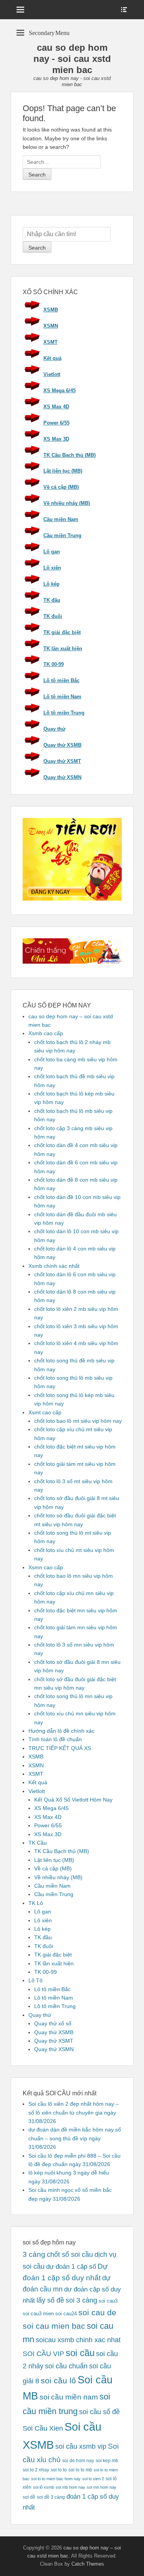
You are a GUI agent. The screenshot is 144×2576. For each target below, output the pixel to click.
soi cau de (97, 2313)
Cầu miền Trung (62, 535)
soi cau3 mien (38, 2314)
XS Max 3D (56, 439)
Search (37, 248)
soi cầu (80, 2353)
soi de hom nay (78, 2460)
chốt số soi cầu (70, 2255)
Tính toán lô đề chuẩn (55, 1739)
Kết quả (52, 358)
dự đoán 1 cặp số (71, 2266)
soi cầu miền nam (69, 2397)
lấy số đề (50, 2300)
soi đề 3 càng (51, 2497)
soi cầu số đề (99, 2412)
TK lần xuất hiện (63, 649)
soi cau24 (66, 2314)
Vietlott (52, 374)
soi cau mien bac (54, 2326)
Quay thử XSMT (62, 761)
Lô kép (51, 584)
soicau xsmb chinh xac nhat (78, 2340)
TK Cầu (38, 1843)
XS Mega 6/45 (60, 390)
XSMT (50, 342)
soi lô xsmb (44, 2487)
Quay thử (54, 729)
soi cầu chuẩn (66, 2366)
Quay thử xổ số (53, 2023)
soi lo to (59, 2470)
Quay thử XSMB (62, 745)
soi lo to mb (80, 2470)
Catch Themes (88, 2564)
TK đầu (52, 600)
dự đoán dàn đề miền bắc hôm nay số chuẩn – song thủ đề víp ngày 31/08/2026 (75, 2138)
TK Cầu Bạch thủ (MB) (70, 455)
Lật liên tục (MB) (63, 471)
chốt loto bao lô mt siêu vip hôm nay (78, 1421)
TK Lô (36, 1903)
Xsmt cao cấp (45, 1412)
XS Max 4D (56, 407)
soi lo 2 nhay (36, 2470)
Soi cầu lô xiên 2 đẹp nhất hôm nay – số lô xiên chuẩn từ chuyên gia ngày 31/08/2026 (74, 2112)
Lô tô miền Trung (64, 713)
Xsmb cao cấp (46, 1033)
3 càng (34, 2254)
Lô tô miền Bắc (61, 680)
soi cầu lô (58, 2381)
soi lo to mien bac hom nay (56, 2479)
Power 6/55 (56, 423)
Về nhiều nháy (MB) (67, 503)
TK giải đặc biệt (62, 632)
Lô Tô (36, 1980)
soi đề (29, 2497)
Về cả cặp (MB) (61, 487)
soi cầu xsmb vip (81, 2446)
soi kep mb (107, 2460)
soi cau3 (108, 2301)
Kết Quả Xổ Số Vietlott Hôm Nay (73, 1800)
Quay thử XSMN (62, 777)
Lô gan (52, 552)
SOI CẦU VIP (43, 2354)
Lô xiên (52, 568)
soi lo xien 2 (93, 2479)
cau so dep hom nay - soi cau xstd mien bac (72, 59)
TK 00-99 (54, 664)
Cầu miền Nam (61, 519)
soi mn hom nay (102, 2487)
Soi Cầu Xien (43, 2428)
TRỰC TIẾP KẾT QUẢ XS (60, 1748)
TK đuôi (53, 616)
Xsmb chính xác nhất (54, 1266)
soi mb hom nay (70, 2487)
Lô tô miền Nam (62, 697)
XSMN (51, 326)
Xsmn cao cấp (46, 1567)
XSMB (51, 310)
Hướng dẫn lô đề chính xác (61, 1731)
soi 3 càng (81, 2300)
